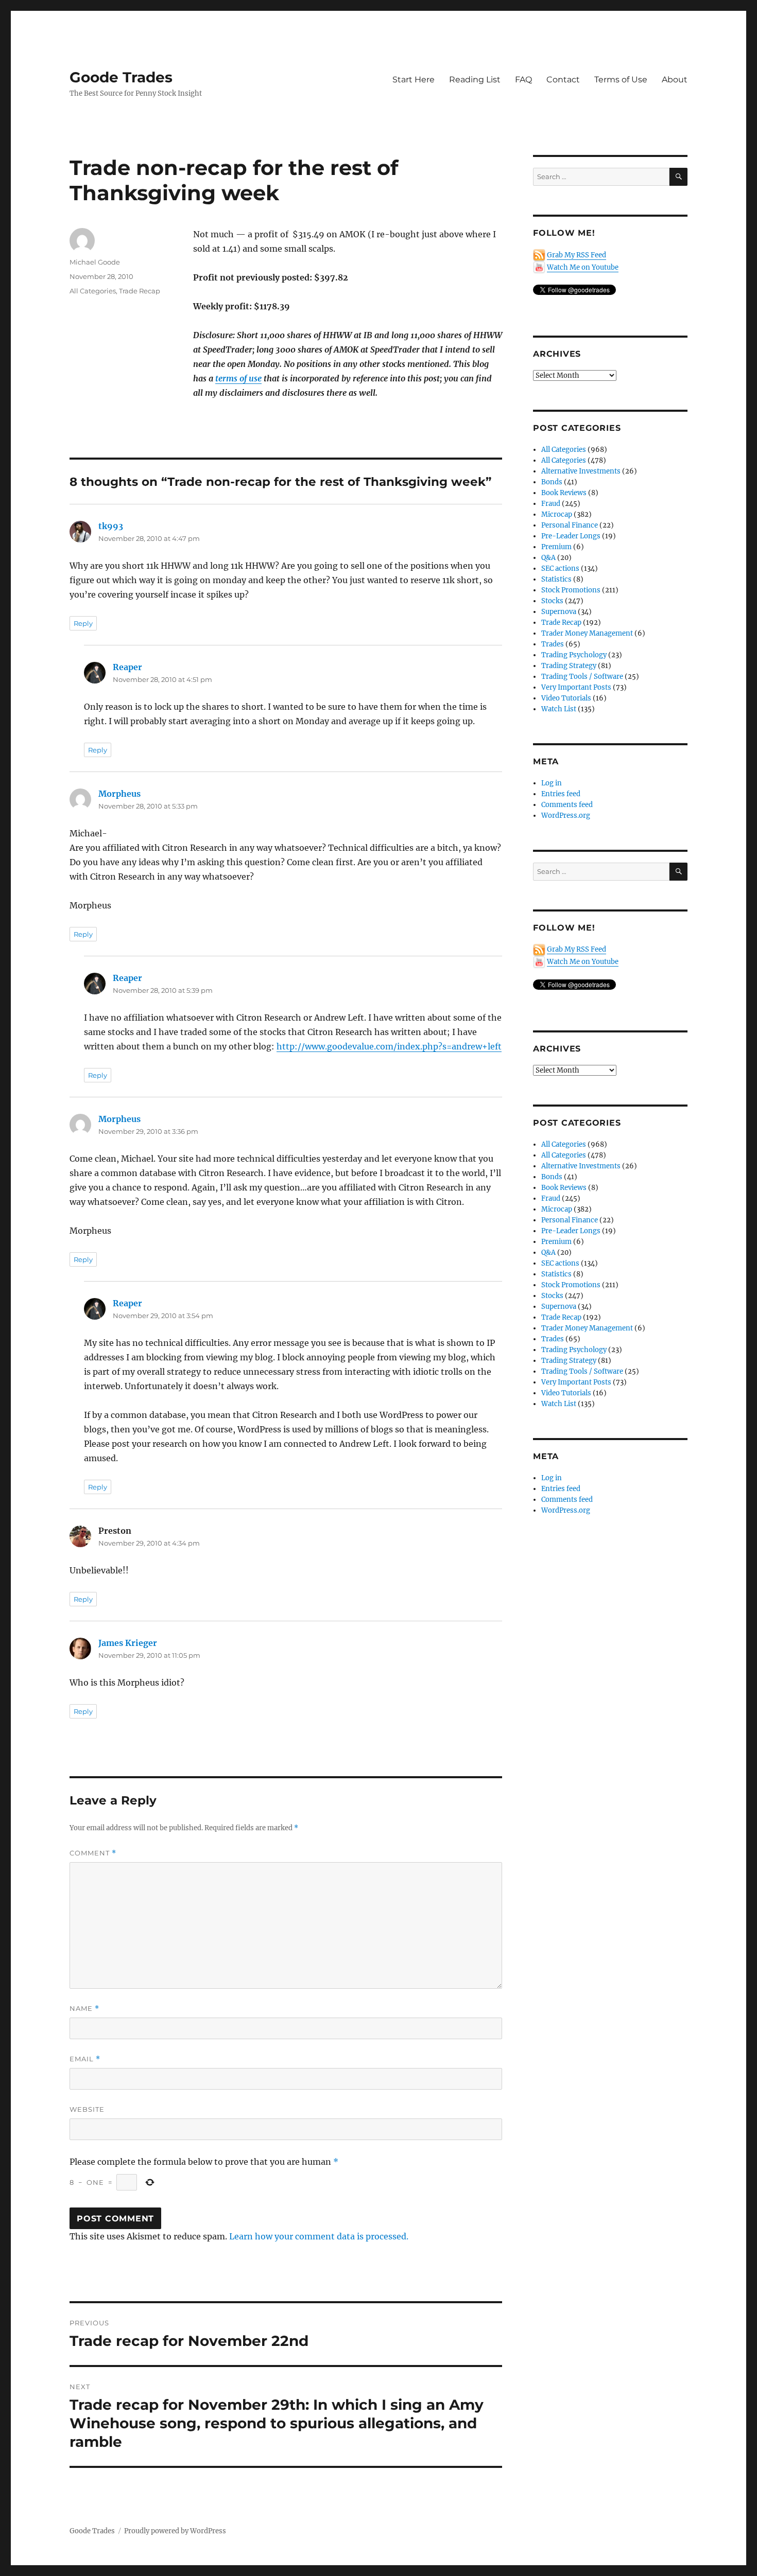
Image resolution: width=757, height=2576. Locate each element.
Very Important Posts (576, 687)
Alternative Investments (581, 471)
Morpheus (119, 794)
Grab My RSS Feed (577, 255)
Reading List (475, 80)
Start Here (414, 80)
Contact (563, 80)
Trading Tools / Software (582, 677)
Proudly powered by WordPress (175, 2531)
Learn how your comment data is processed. (319, 2236)
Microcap (557, 514)
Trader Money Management (587, 633)
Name (84, 2009)
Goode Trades (121, 77)
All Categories (93, 291)
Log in (552, 783)
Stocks (552, 601)
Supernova (559, 612)
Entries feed (561, 794)
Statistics (556, 579)
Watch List (559, 709)
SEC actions (560, 568)
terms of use (238, 378)
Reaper (127, 667)
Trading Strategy (569, 666)
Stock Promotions (571, 590)
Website (87, 2109)
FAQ (523, 80)
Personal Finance (570, 525)
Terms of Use (621, 80)
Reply (83, 623)
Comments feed (567, 805)
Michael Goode (95, 262)
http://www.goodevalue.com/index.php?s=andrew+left (389, 1046)
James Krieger (128, 1643)
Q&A (548, 558)
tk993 (111, 526)
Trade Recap (140, 291)
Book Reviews (564, 493)
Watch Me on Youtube (583, 267)
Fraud (551, 504)
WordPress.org (566, 816)
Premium (556, 547)
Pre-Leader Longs (571, 536)
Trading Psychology (574, 655)
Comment (93, 1853)
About (675, 80)
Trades (553, 644)
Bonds (552, 482)
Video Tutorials (566, 698)
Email (85, 2059)
